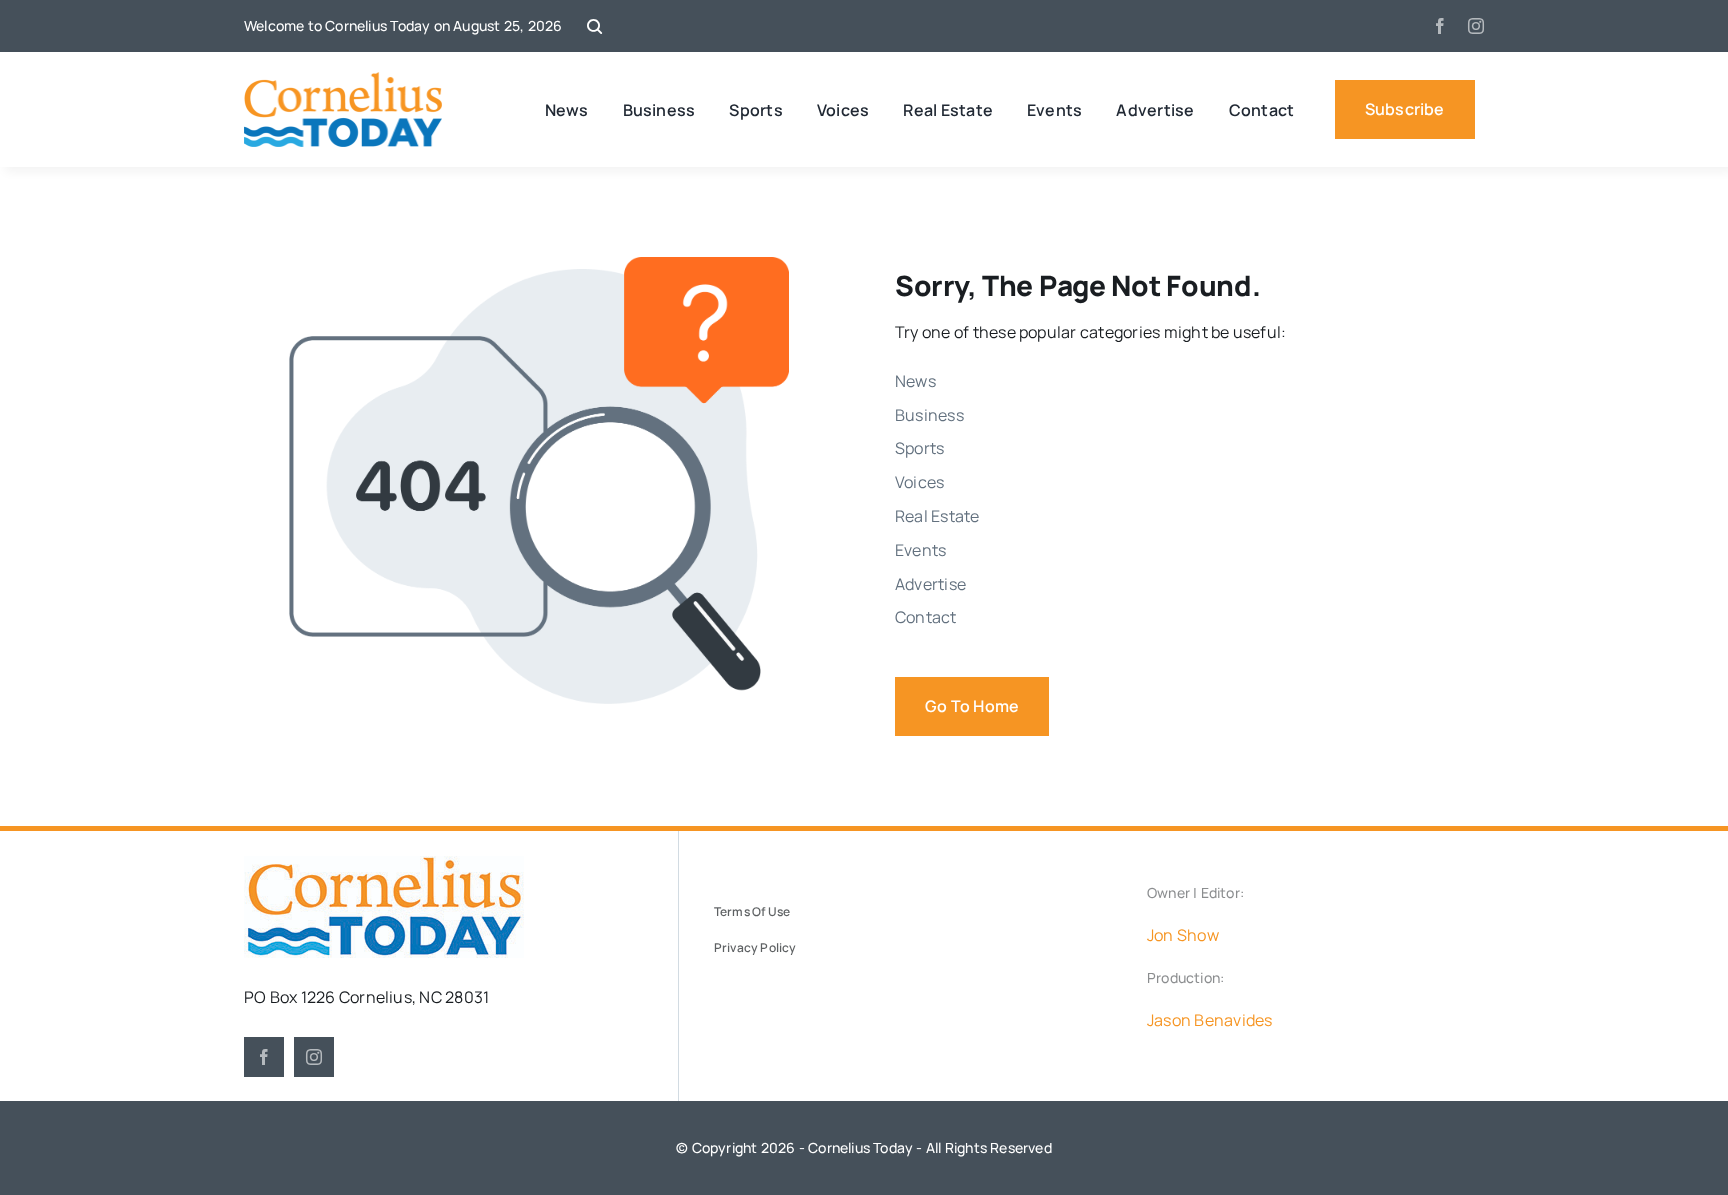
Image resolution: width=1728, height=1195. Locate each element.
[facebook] (1440, 26)
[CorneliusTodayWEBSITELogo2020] (384, 864)
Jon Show (1183, 935)
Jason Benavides (1210, 1020)
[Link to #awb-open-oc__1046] (594, 26)
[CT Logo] (343, 80)
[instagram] (1476, 26)
